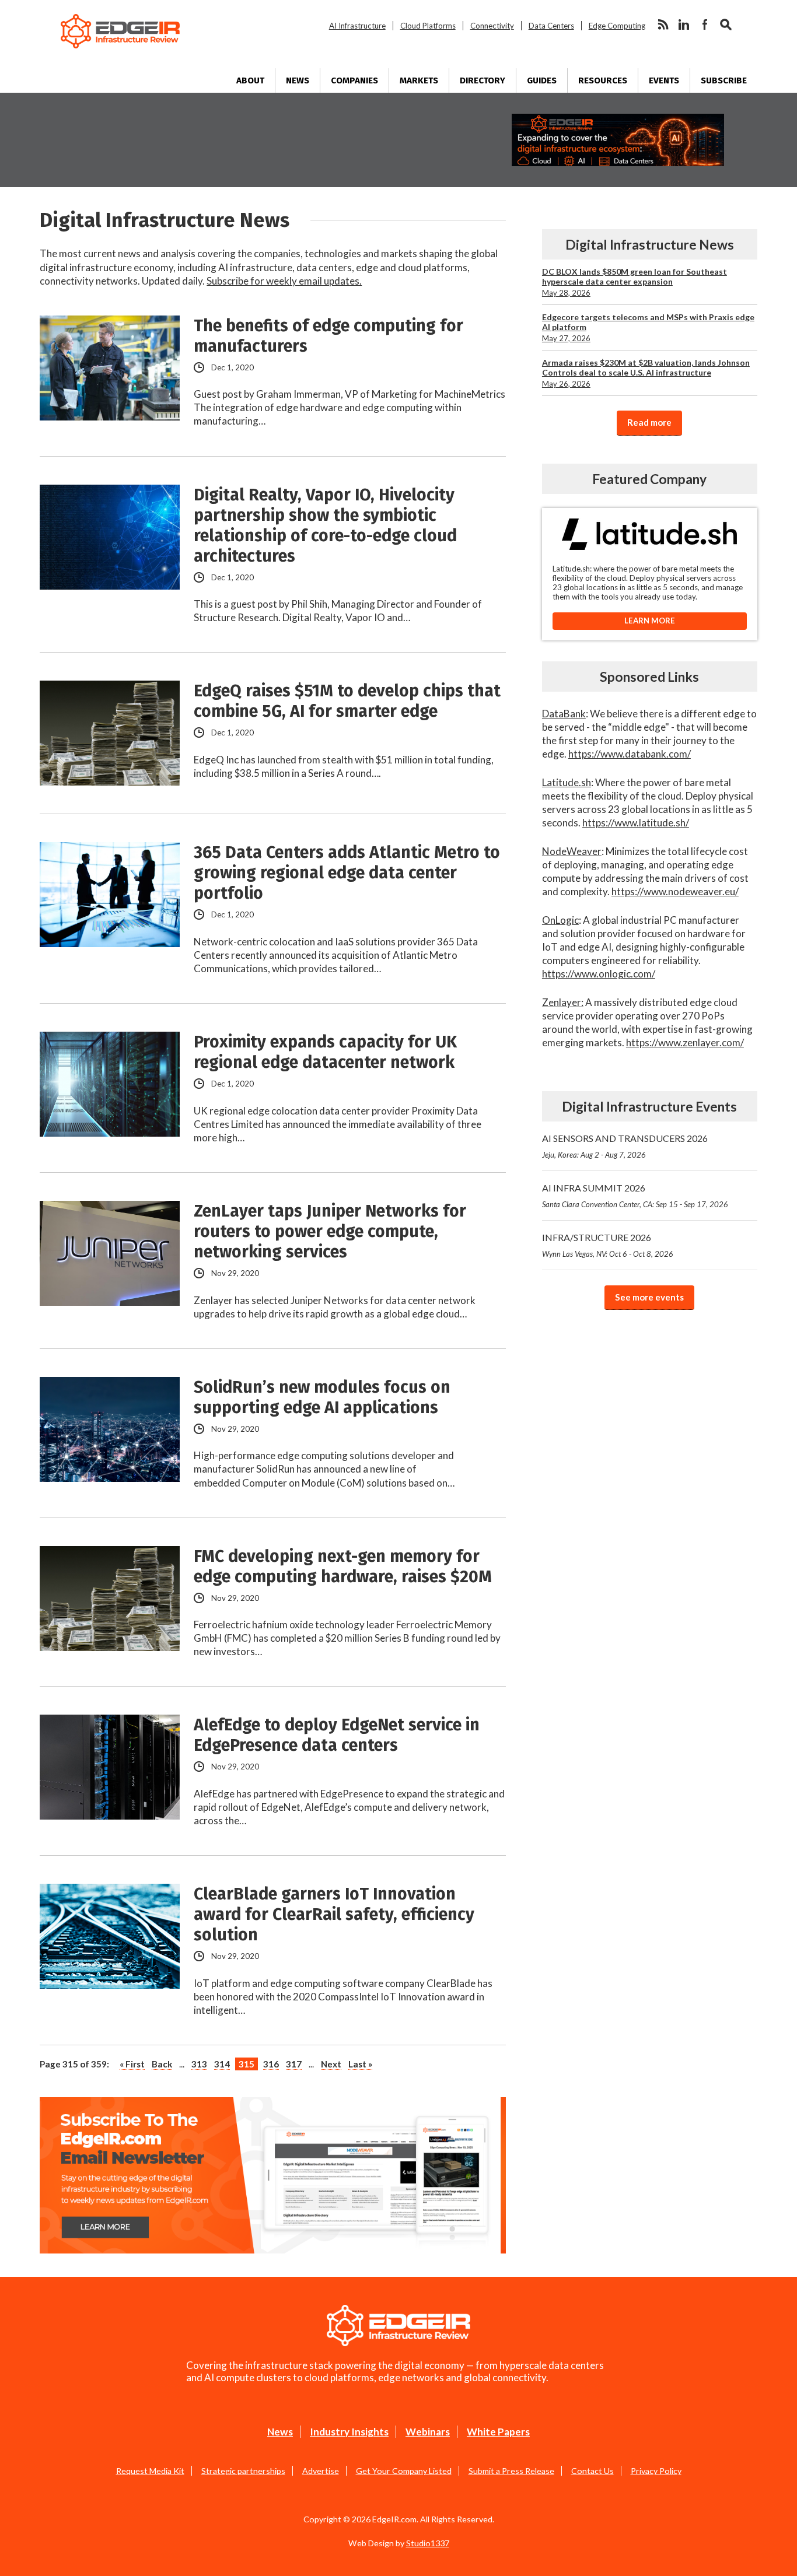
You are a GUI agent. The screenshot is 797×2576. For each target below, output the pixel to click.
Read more (649, 422)
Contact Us (592, 2471)
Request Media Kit (150, 2471)
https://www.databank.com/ (630, 754)
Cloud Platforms (428, 26)
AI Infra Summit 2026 (635, 1196)
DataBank (564, 714)
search (726, 24)
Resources (603, 80)
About (250, 80)
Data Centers (551, 26)
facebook (705, 24)
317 (294, 2064)
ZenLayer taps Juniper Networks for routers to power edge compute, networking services (330, 1231)
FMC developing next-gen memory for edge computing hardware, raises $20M (343, 1566)
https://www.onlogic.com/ (599, 974)
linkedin (684, 24)
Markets (419, 80)
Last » (360, 2064)
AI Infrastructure (357, 26)
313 (199, 2064)
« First (132, 2064)
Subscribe (724, 80)
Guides (542, 80)
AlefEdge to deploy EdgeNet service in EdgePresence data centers (337, 1735)
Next (331, 2064)
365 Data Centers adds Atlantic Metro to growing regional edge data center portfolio (347, 873)
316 (271, 2064)
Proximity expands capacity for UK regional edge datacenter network (325, 1052)
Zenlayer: (563, 1002)
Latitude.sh (567, 782)
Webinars (428, 2432)
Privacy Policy (656, 2471)
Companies (354, 80)
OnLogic (560, 920)
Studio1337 (428, 2543)
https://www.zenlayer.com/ (685, 1042)
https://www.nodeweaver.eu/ (675, 891)
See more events (649, 1297)
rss (663, 24)
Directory (483, 80)
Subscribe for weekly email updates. (284, 281)
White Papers (498, 2432)
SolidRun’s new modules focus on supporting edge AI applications (322, 1397)
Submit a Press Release (511, 2471)
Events (664, 80)
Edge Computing (617, 26)
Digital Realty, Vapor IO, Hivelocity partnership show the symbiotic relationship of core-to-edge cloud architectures (325, 525)
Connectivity (492, 26)
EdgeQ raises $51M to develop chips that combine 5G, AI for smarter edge (347, 701)
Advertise (321, 2471)
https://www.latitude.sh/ (636, 823)
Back (162, 2064)
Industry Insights (349, 2432)
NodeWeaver (572, 851)
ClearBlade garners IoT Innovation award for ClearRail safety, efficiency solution (334, 1914)
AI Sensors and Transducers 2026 (625, 1146)
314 (222, 2064)
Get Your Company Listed (404, 2471)
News (298, 80)
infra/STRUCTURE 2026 (608, 1245)
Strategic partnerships (243, 2471)
